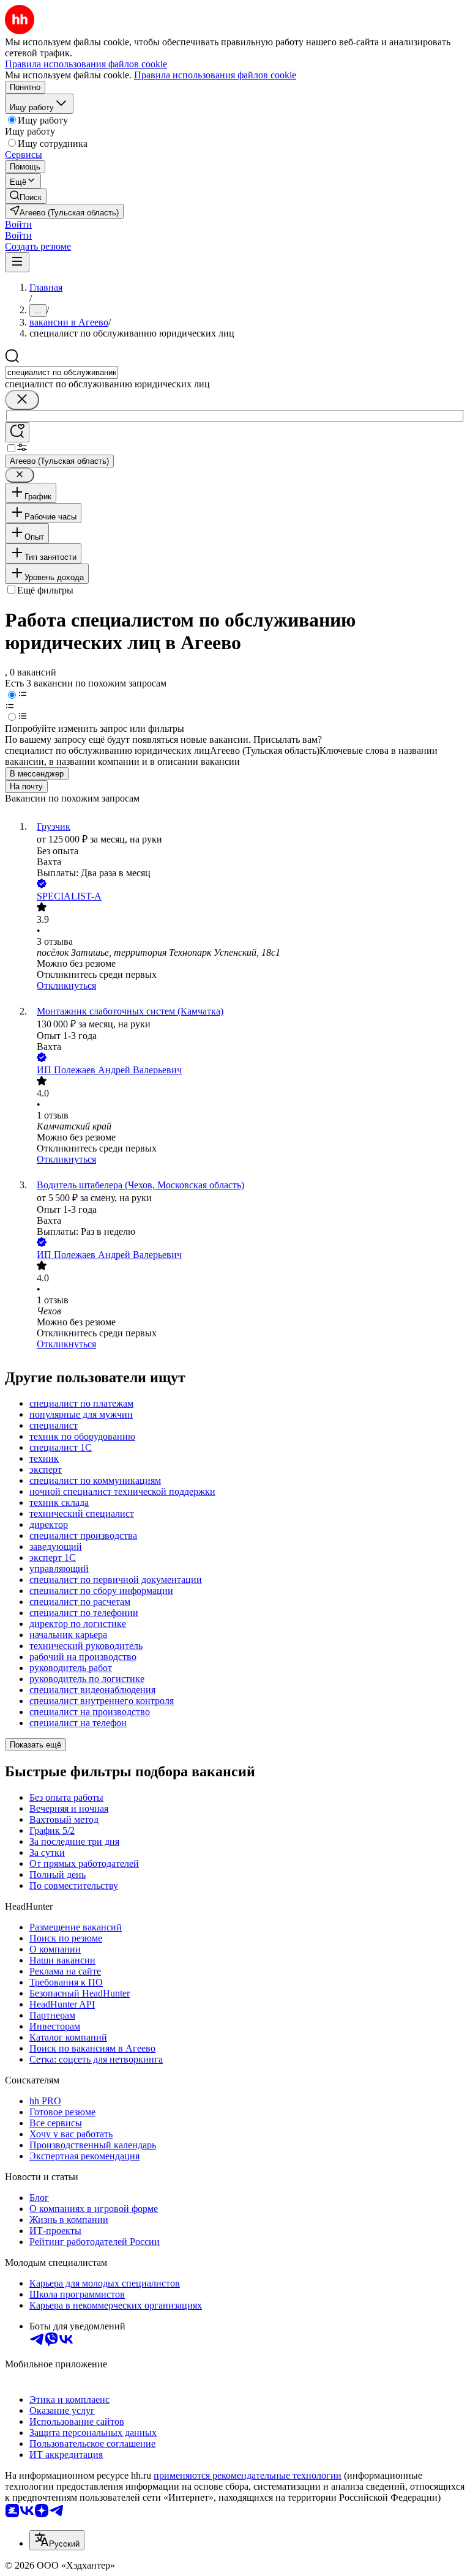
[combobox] (62, 372)
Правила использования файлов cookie (215, 75)
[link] (26, 196)
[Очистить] (22, 400)
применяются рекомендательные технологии (248, 2475)
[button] (18, 224)
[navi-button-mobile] (17, 262)
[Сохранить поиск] (17, 432)
